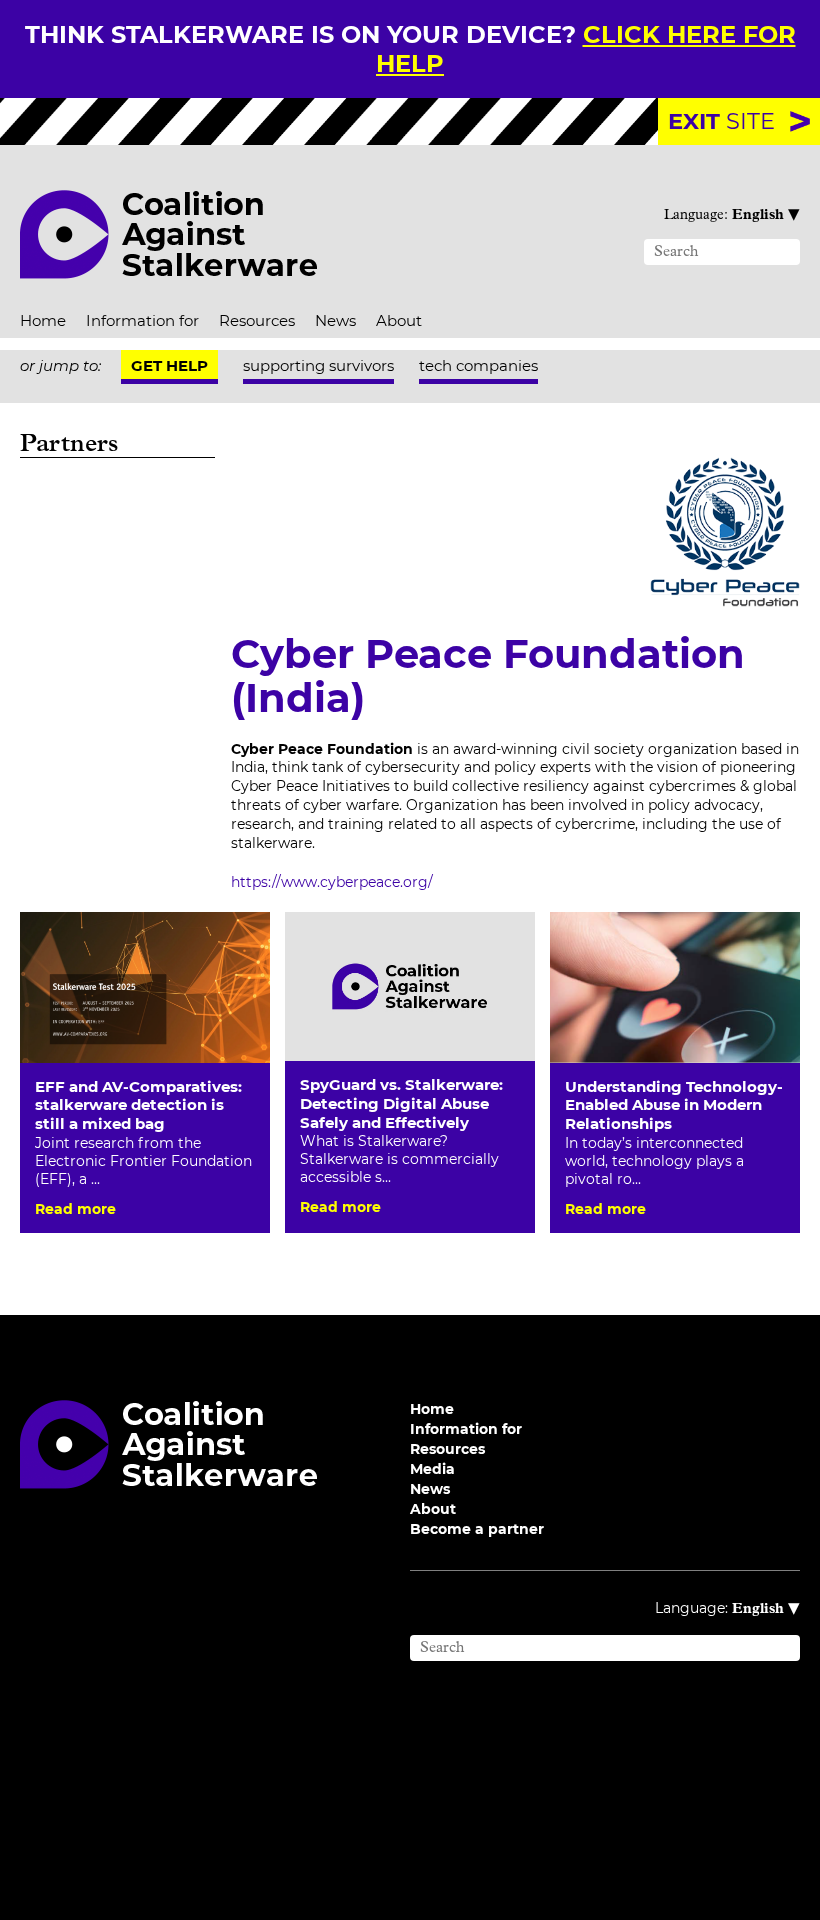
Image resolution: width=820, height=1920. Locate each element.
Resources (257, 320)
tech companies (478, 365)
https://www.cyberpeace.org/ (332, 882)
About (399, 320)
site (721, 121)
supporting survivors (318, 365)
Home (43, 320)
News (335, 320)
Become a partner (477, 1529)
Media (432, 1469)
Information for (142, 320)
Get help (169, 365)
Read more (75, 1209)
